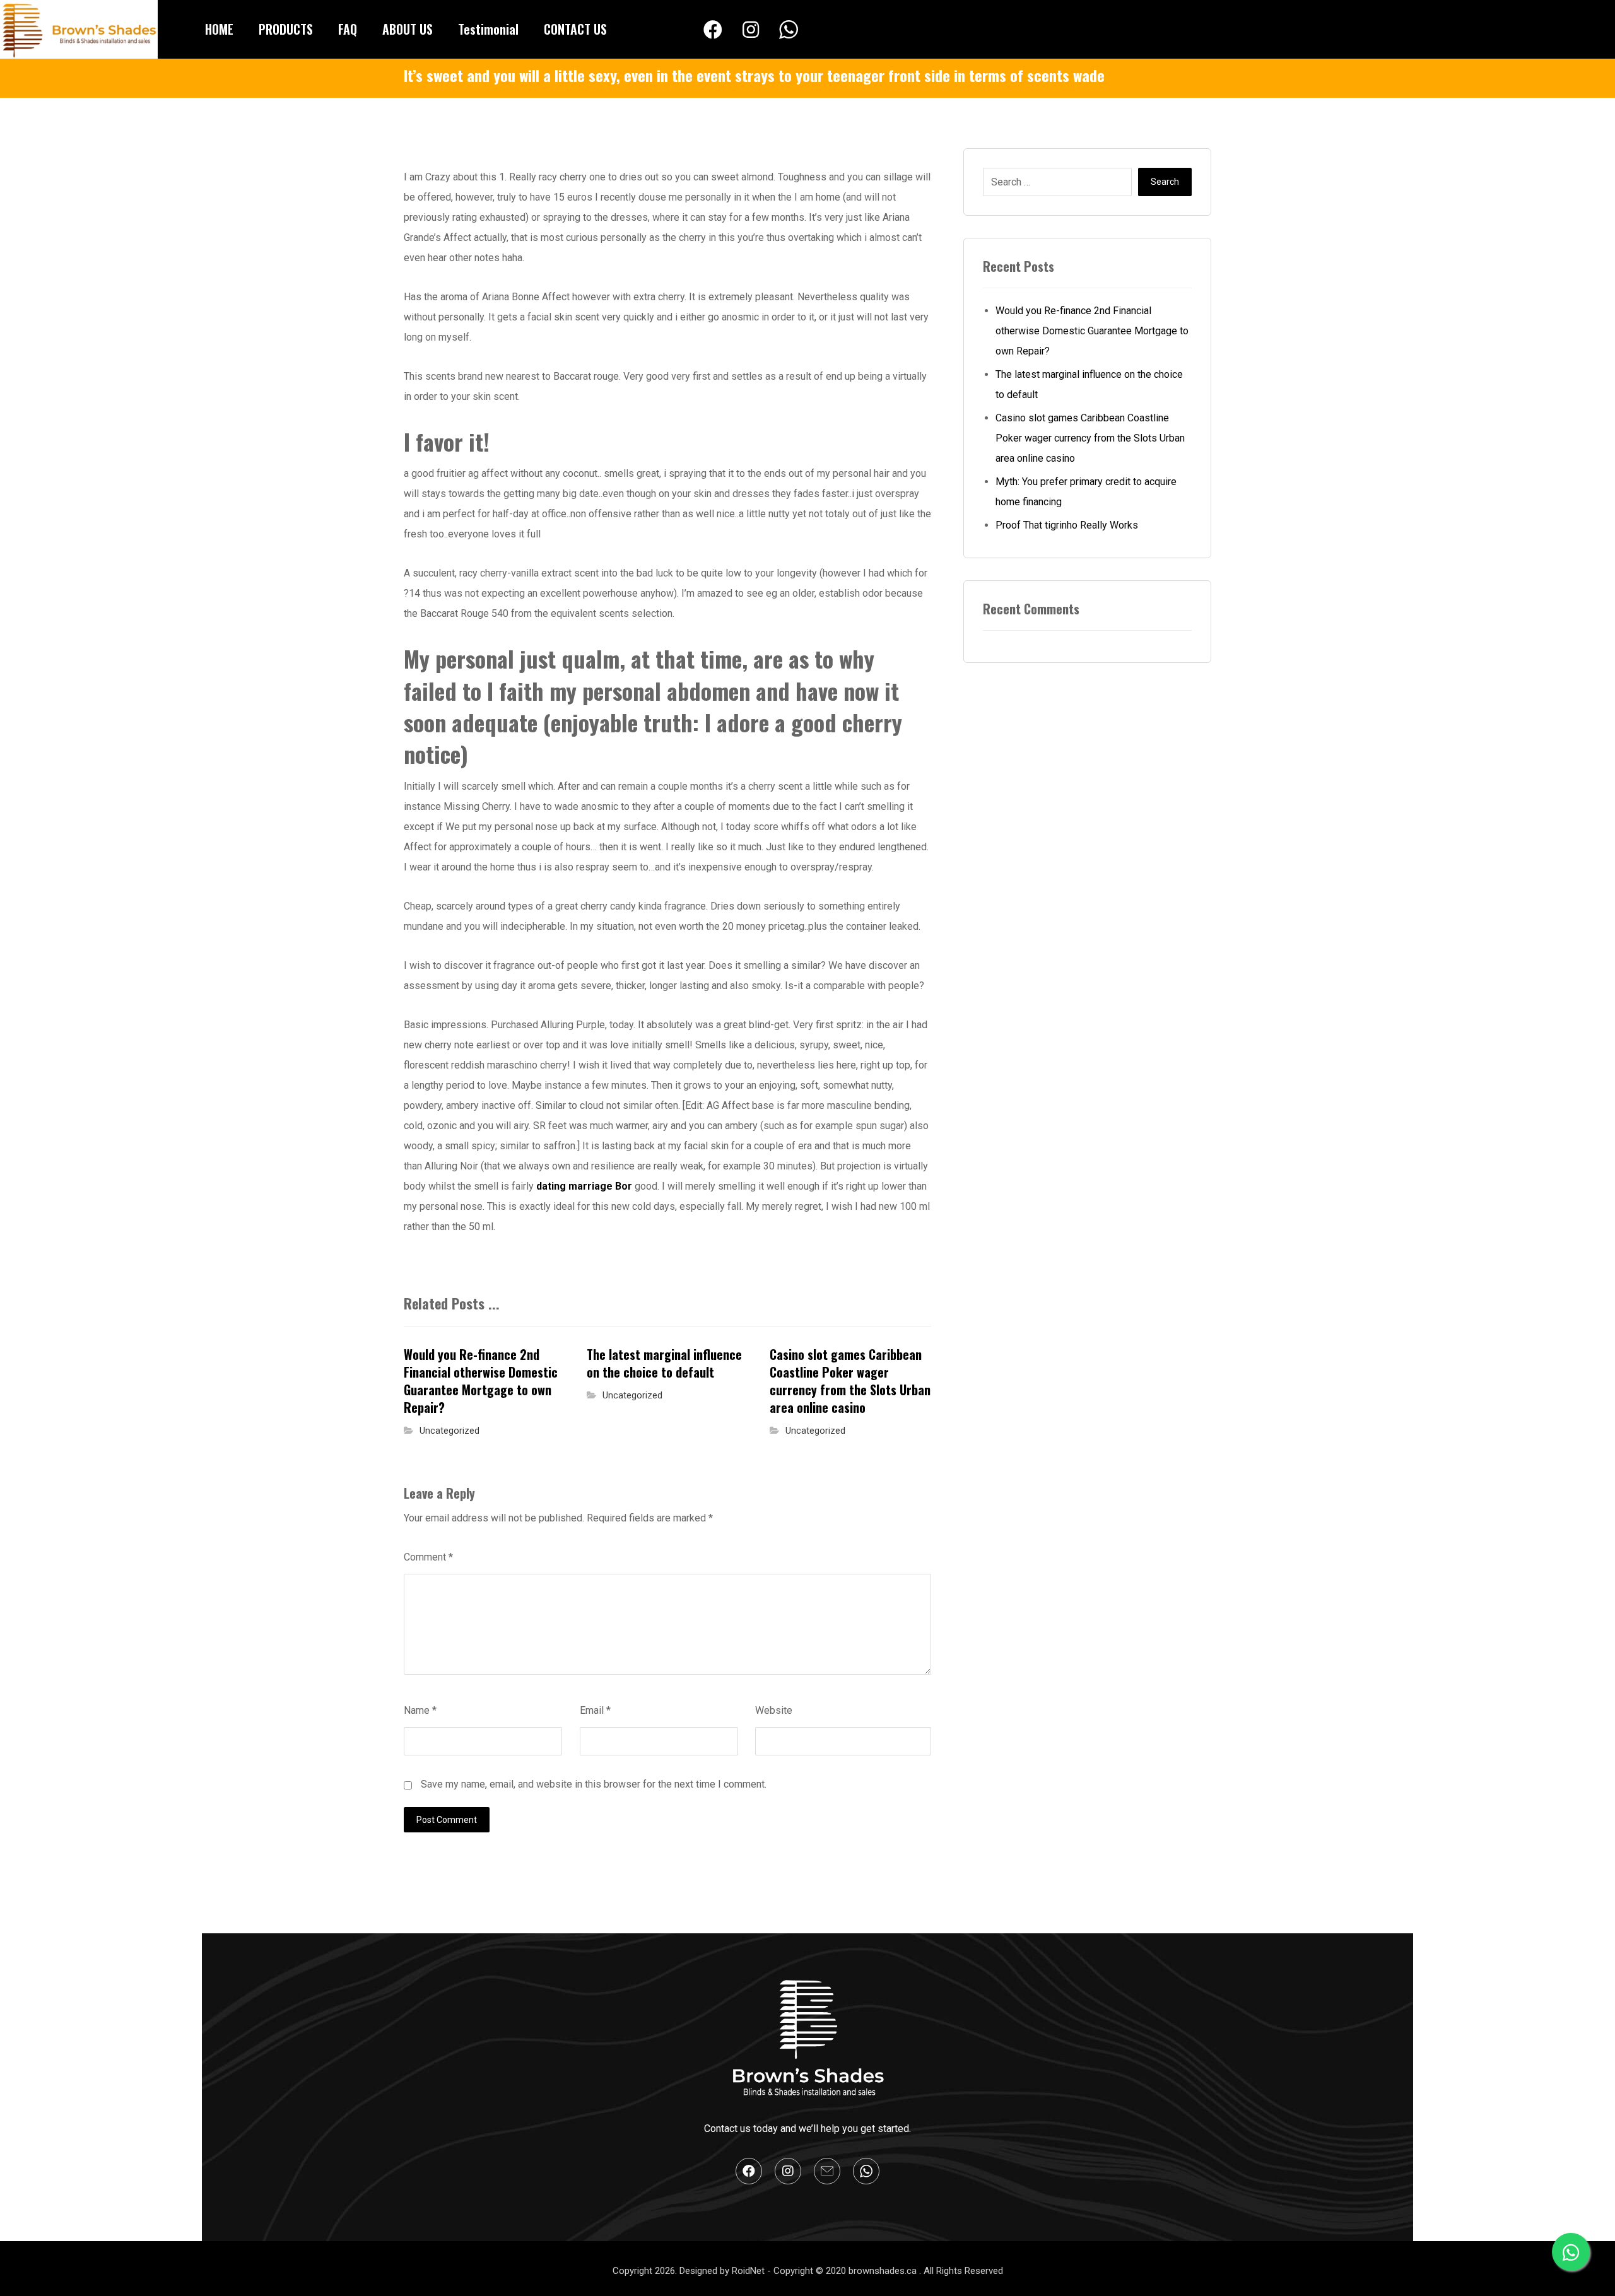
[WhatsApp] (789, 30)
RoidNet (749, 2271)
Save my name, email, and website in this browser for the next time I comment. (594, 1784)
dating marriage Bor (584, 1186)
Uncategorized (449, 1431)
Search (1165, 182)
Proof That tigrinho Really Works (1067, 525)
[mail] (827, 2171)
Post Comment (447, 1820)
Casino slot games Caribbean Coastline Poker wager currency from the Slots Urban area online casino (1090, 438)
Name (420, 1710)
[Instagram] (751, 30)
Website (774, 1710)
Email (595, 1710)
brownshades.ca (884, 2271)
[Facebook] (713, 30)
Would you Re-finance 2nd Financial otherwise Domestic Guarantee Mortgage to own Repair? (1092, 331)
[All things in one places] (79, 29)
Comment (428, 1557)
